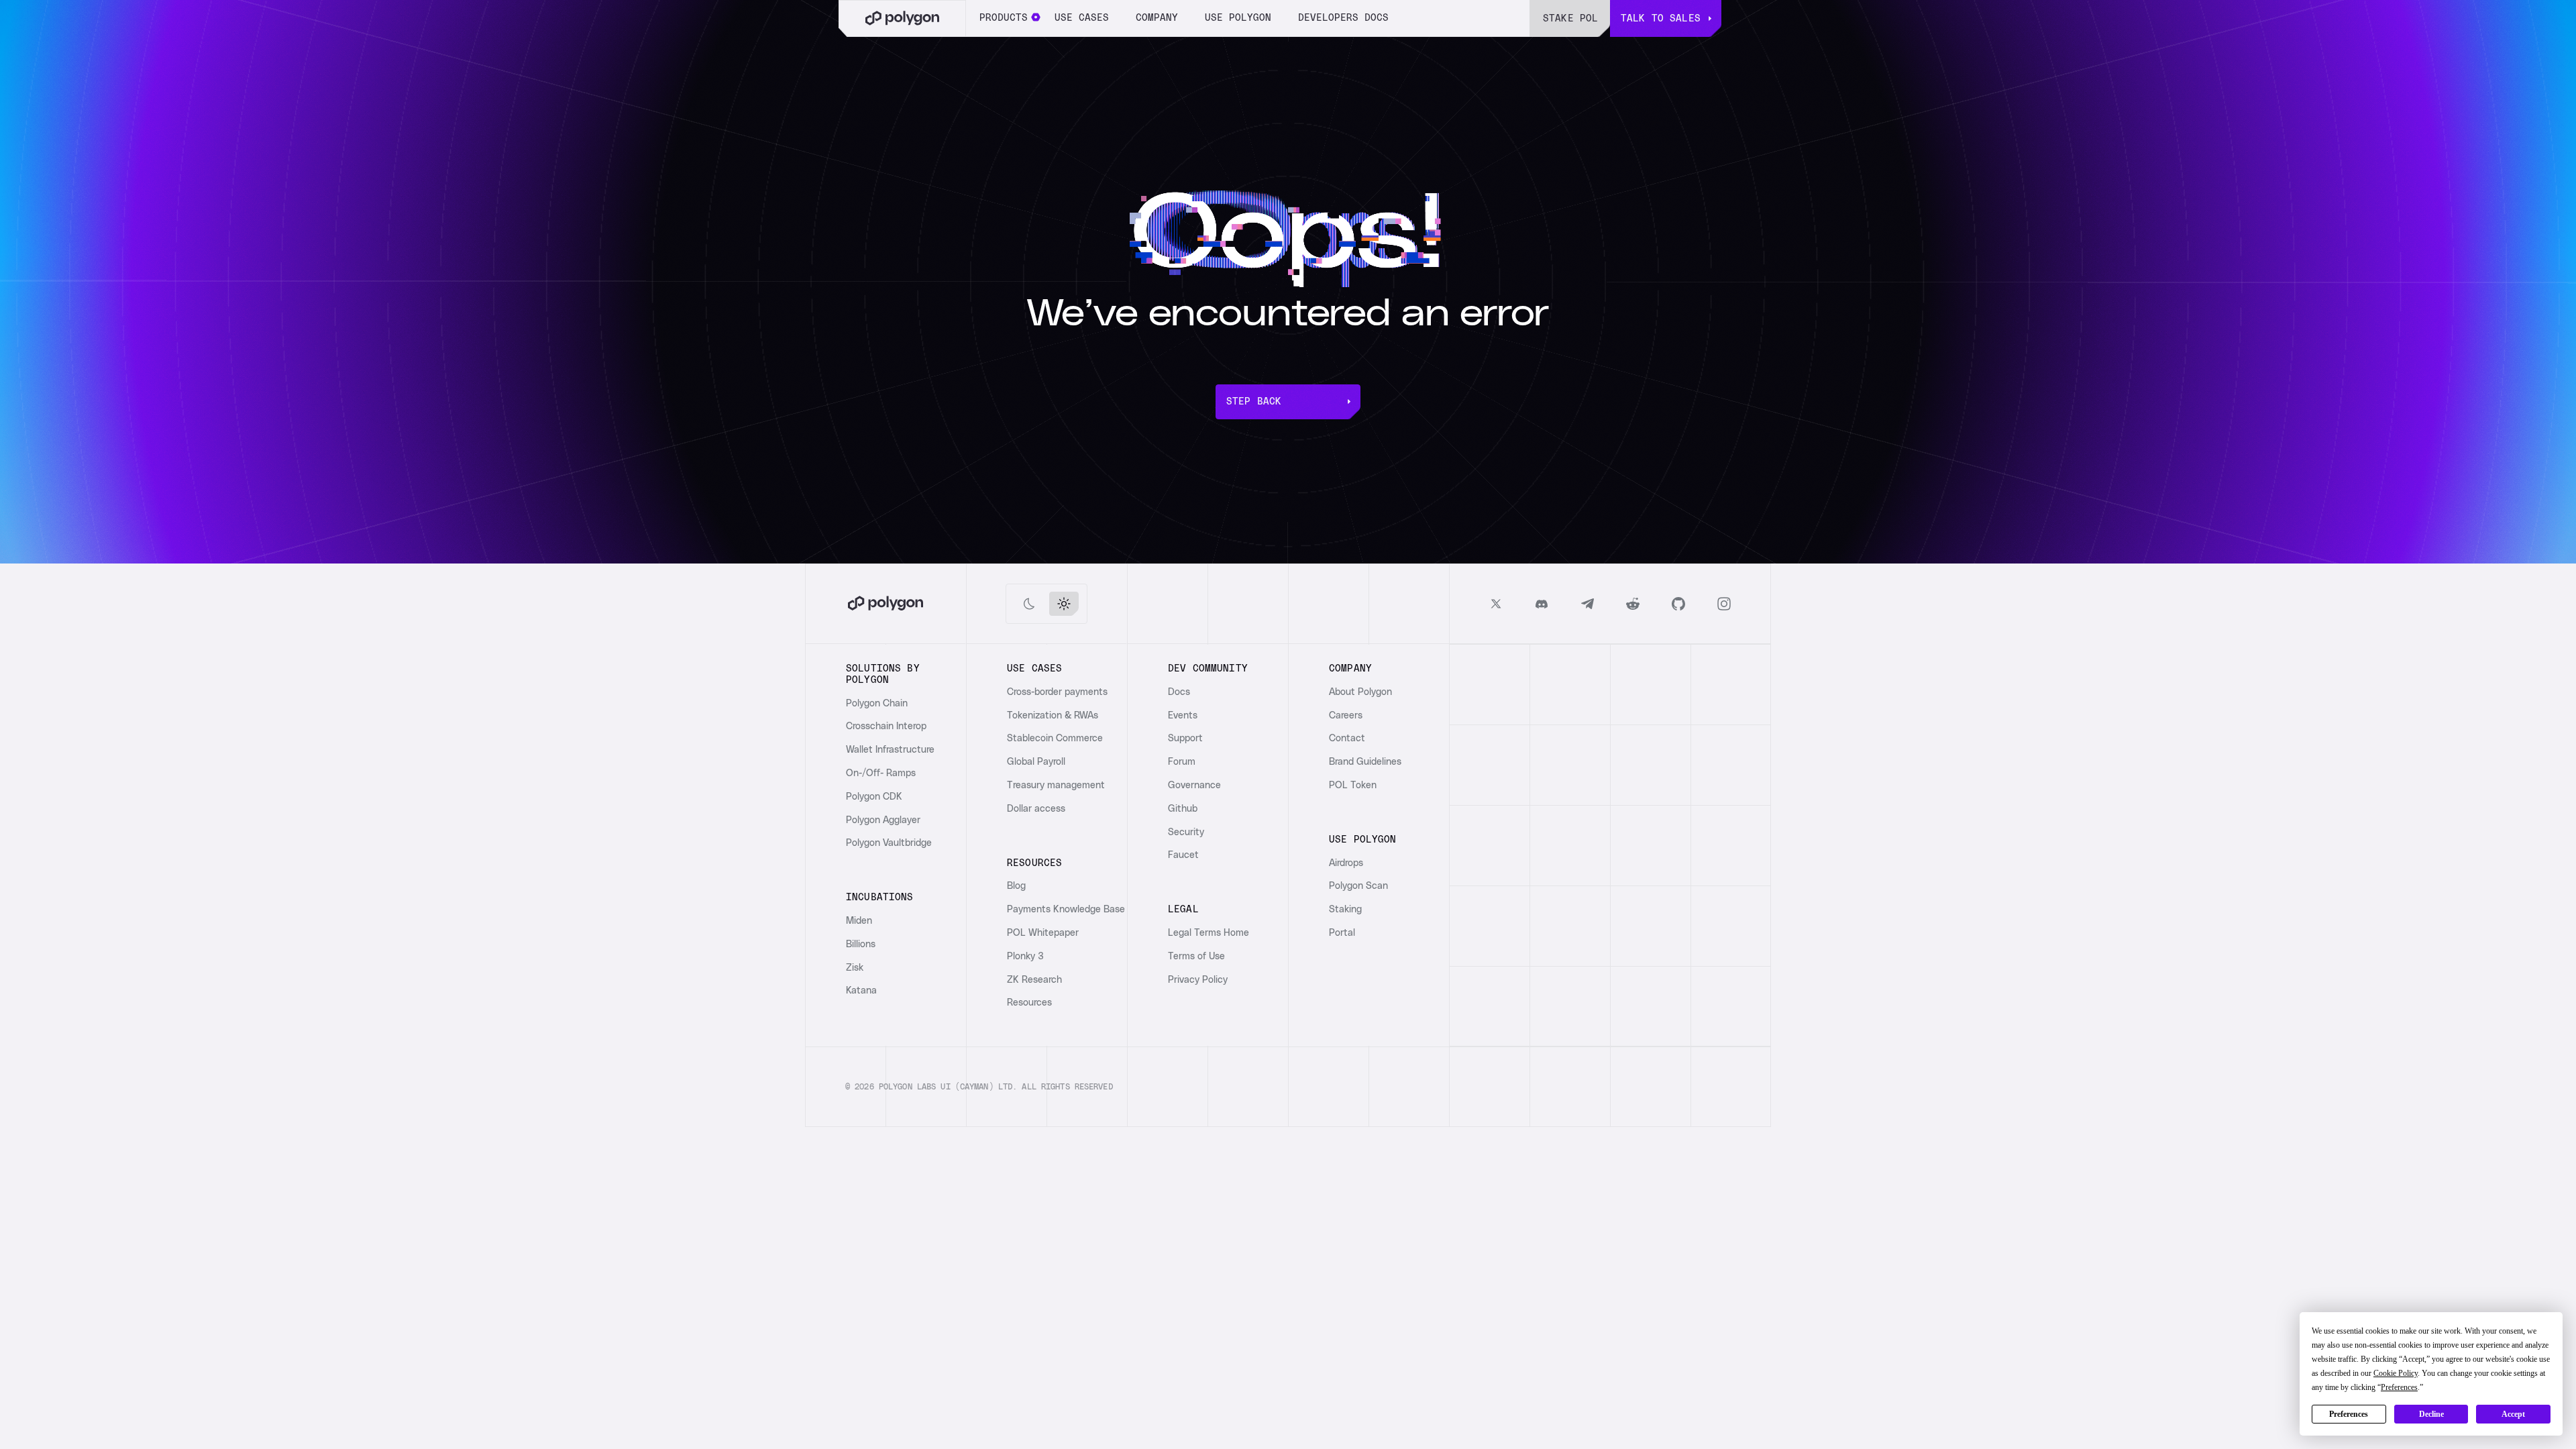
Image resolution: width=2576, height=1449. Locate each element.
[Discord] (1542, 604)
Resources (1029, 1003)
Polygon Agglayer (883, 820)
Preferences (2349, 1414)
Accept (2513, 1414)
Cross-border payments (1057, 692)
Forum (1182, 762)
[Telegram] (1587, 604)
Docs (1179, 692)
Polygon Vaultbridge (889, 843)
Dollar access (1036, 809)
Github (1183, 809)
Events (1183, 716)
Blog (1016, 886)
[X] (1496, 604)
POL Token (1353, 786)
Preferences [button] (2399, 1387)
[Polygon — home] (902, 18)
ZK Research (1034, 980)
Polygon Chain (877, 704)
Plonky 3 (1025, 957)
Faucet (1183, 855)
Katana (861, 991)
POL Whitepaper (1043, 933)
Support (1185, 739)
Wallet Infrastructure (890, 750)
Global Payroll (1036, 762)
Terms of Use (1196, 957)
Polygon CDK (874, 797)
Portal (1342, 933)
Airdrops (1346, 863)
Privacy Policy (1198, 980)
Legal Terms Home (1209, 933)
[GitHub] (1678, 604)
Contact (1347, 739)
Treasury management (1056, 786)
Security (1186, 833)
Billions (861, 945)
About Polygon (1360, 692)
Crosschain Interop (886, 727)
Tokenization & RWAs (1053, 716)
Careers (1346, 716)
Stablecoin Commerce (1055, 739)
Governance (1194, 786)
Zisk (855, 968)
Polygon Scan (1358, 886)
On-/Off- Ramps (881, 773)
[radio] (1029, 604)
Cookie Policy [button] (2396, 1373)
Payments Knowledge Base (1066, 910)
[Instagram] (1724, 604)
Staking (1345, 910)
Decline (2431, 1414)
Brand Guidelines (1365, 762)
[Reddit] (1633, 604)
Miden (859, 921)
